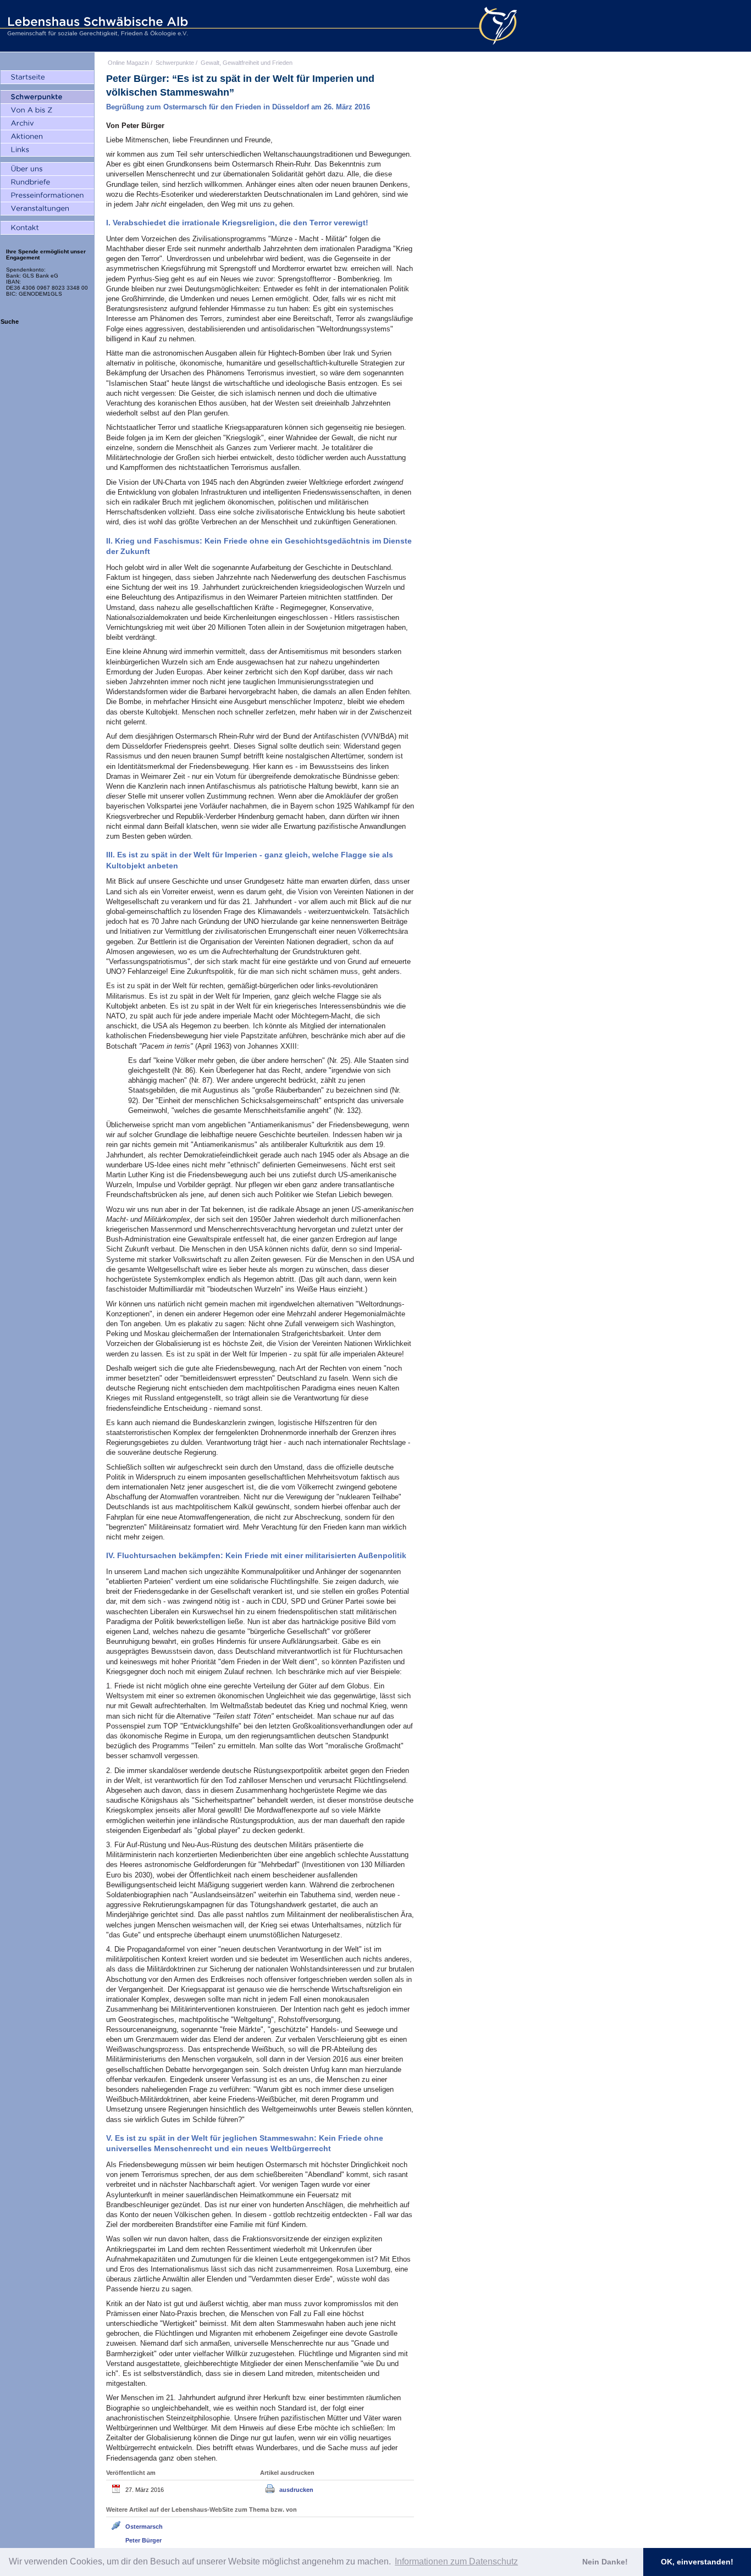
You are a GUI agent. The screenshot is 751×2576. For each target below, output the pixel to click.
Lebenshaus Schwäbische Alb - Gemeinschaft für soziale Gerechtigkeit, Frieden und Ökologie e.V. (96, 26)
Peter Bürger (143, 2540)
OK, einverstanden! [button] (697, 2562)
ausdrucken (296, 2490)
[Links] (47, 150)
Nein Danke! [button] (605, 2562)
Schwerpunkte (175, 63)
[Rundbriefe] (47, 182)
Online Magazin (128, 63)
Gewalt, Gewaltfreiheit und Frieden (247, 63)
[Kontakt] (47, 228)
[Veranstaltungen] (47, 209)
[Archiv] (47, 124)
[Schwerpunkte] (47, 97)
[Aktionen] (47, 137)
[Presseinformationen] (47, 196)
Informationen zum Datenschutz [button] (456, 2561)
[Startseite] (47, 77)
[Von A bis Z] (47, 110)
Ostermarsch (144, 2527)
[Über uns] (47, 169)
